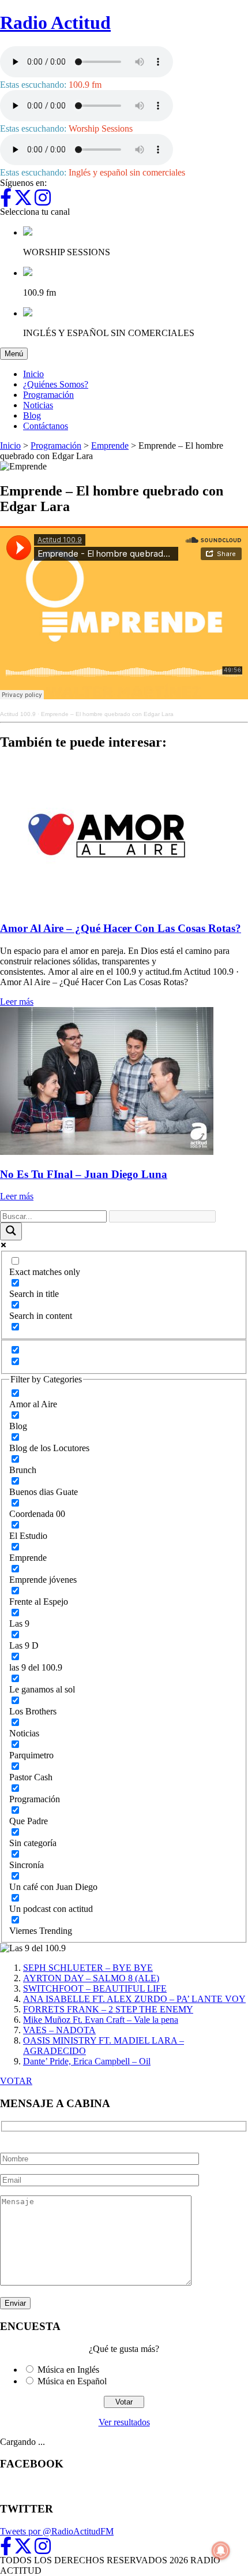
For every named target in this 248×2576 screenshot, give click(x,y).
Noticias (38, 405)
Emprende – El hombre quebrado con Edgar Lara (107, 714)
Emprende (110, 446)
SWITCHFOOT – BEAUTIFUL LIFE (95, 1988)
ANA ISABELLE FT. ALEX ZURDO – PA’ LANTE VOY (134, 1999)
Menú (16, 353)
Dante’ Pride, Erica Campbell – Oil (87, 2061)
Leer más (17, 1002)
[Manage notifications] (221, 2551)
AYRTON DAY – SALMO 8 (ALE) (91, 1978)
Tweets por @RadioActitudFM (57, 2531)
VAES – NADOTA (59, 2030)
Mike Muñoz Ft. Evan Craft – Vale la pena (101, 2020)
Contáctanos (46, 426)
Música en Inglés (68, 2370)
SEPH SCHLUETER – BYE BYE (88, 1968)
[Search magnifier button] (11, 1231)
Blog (32, 415)
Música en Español (72, 2381)
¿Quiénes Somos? (56, 384)
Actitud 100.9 (18, 714)
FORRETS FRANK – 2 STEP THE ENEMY (108, 2009)
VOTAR (16, 2081)
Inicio (33, 374)
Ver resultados (124, 2422)
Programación (48, 395)
